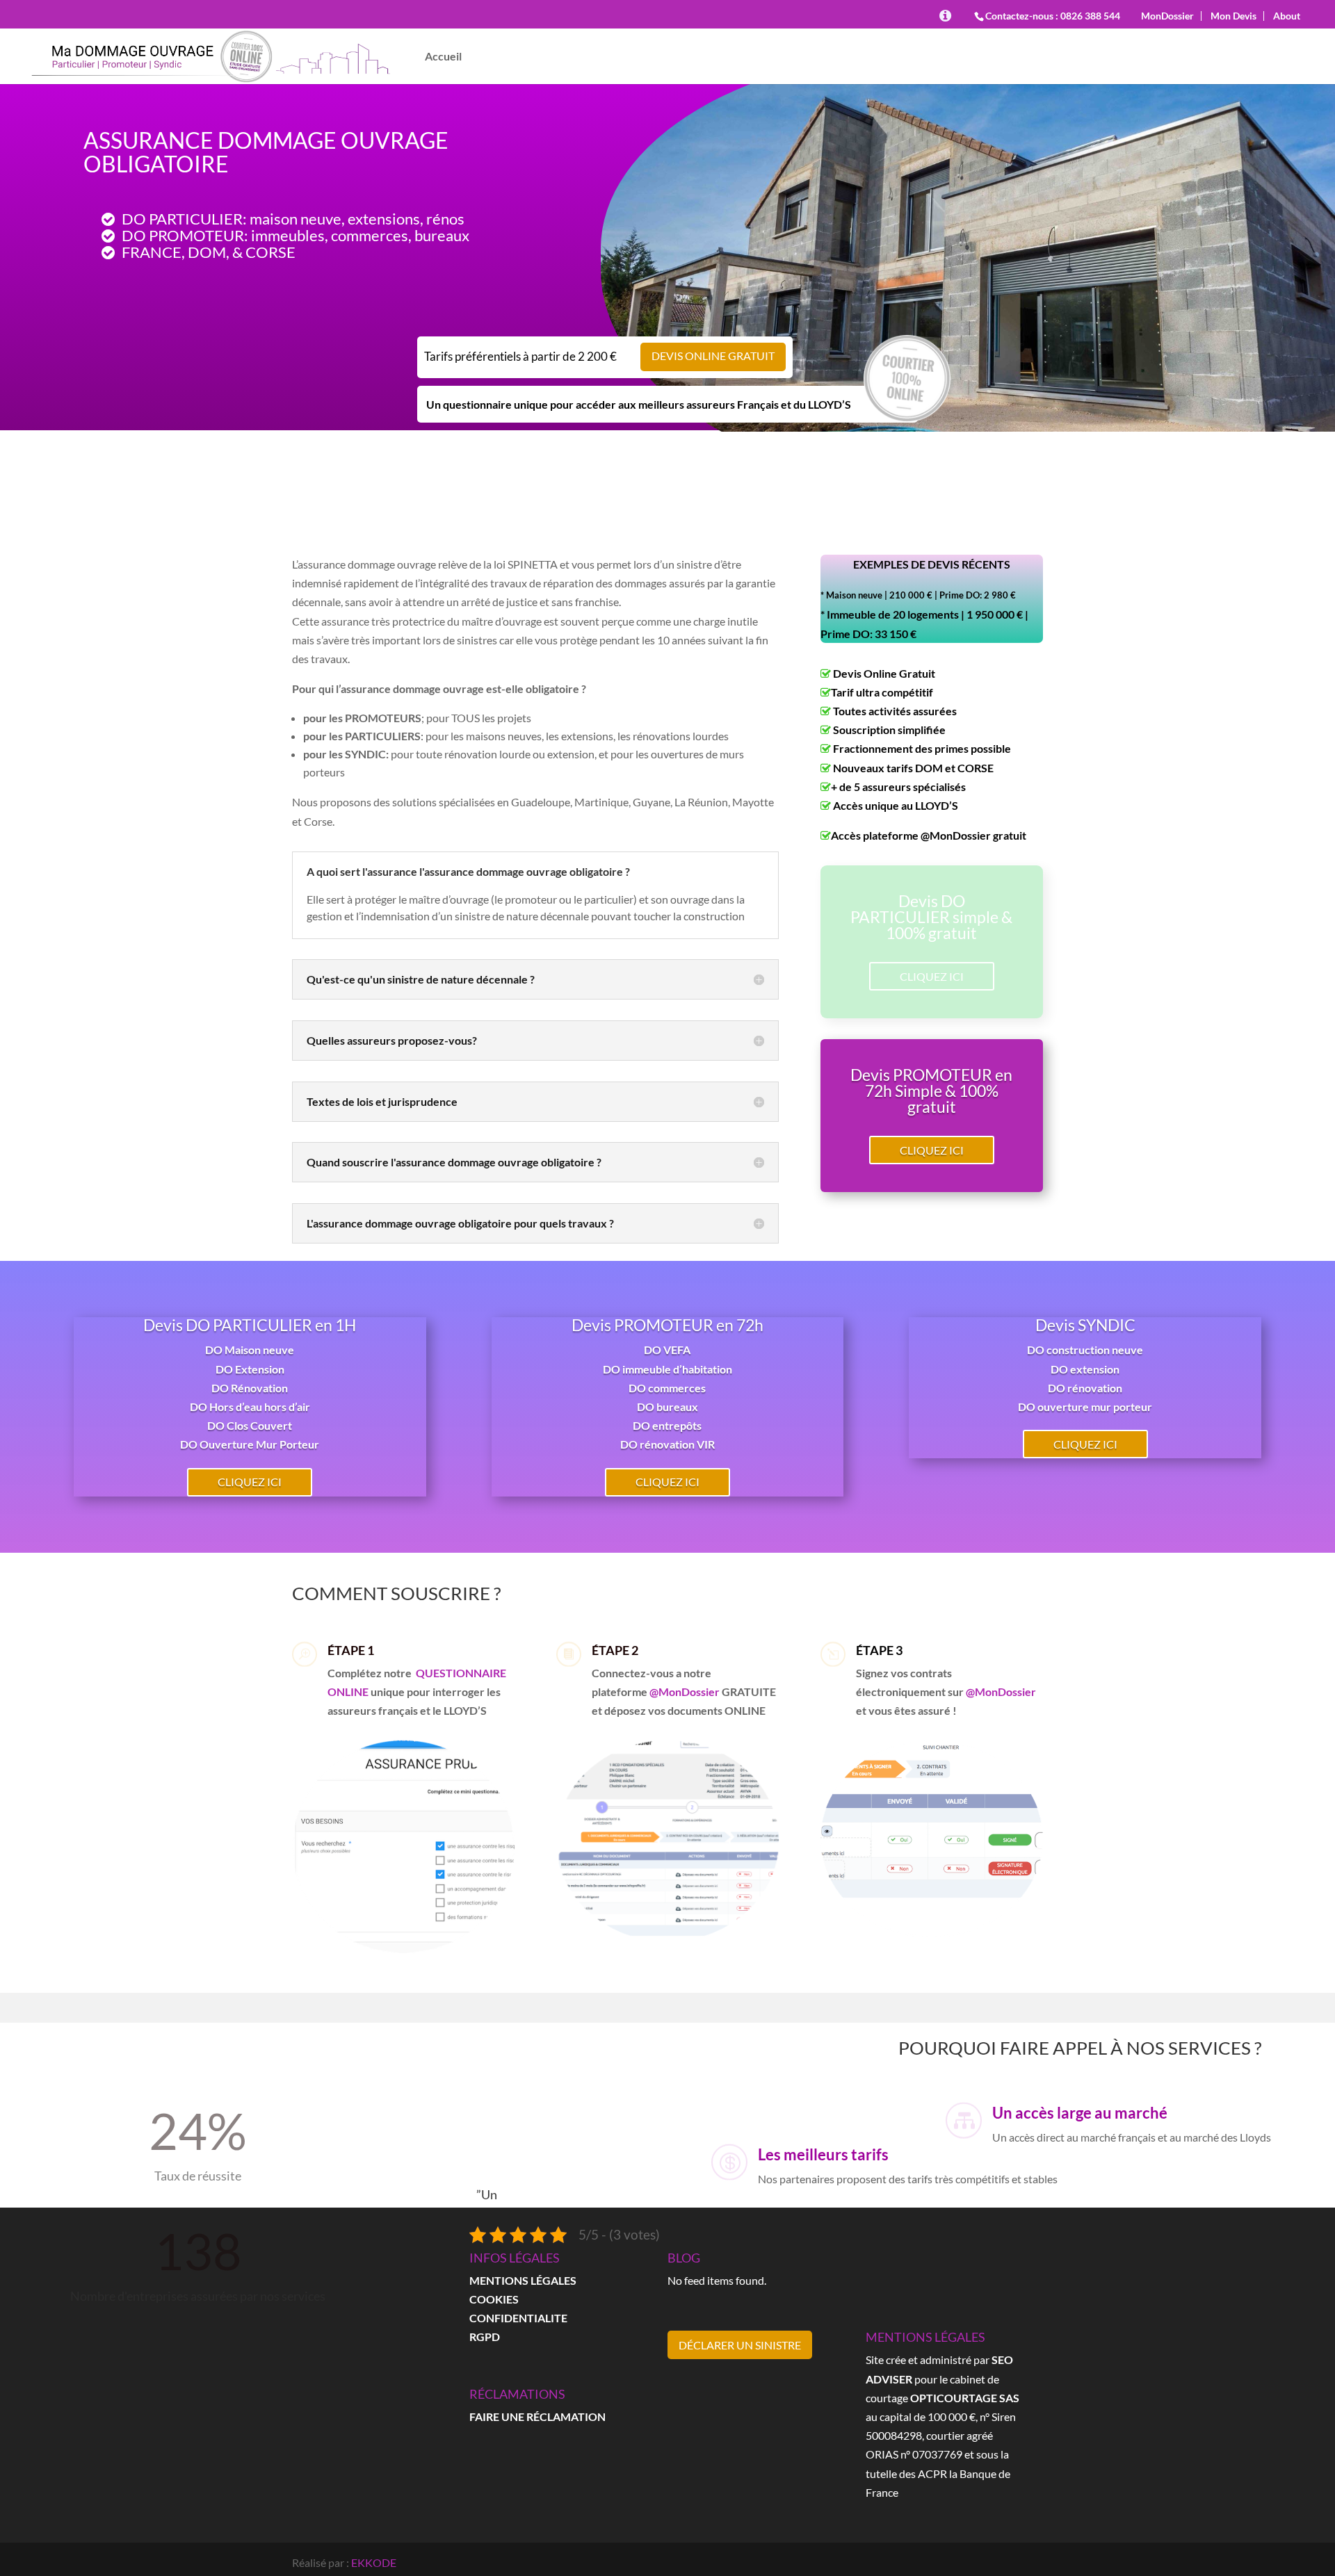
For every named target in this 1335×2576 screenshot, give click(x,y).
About (1287, 16)
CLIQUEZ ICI (932, 976)
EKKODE (374, 2562)
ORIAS (882, 2454)
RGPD (485, 2337)
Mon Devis (1233, 16)
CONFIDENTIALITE (518, 2318)
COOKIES (494, 2299)
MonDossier (1167, 16)
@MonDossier (685, 1691)
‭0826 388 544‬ (1090, 16)
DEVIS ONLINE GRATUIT (713, 356)
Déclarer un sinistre (740, 2345)
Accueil (443, 57)
